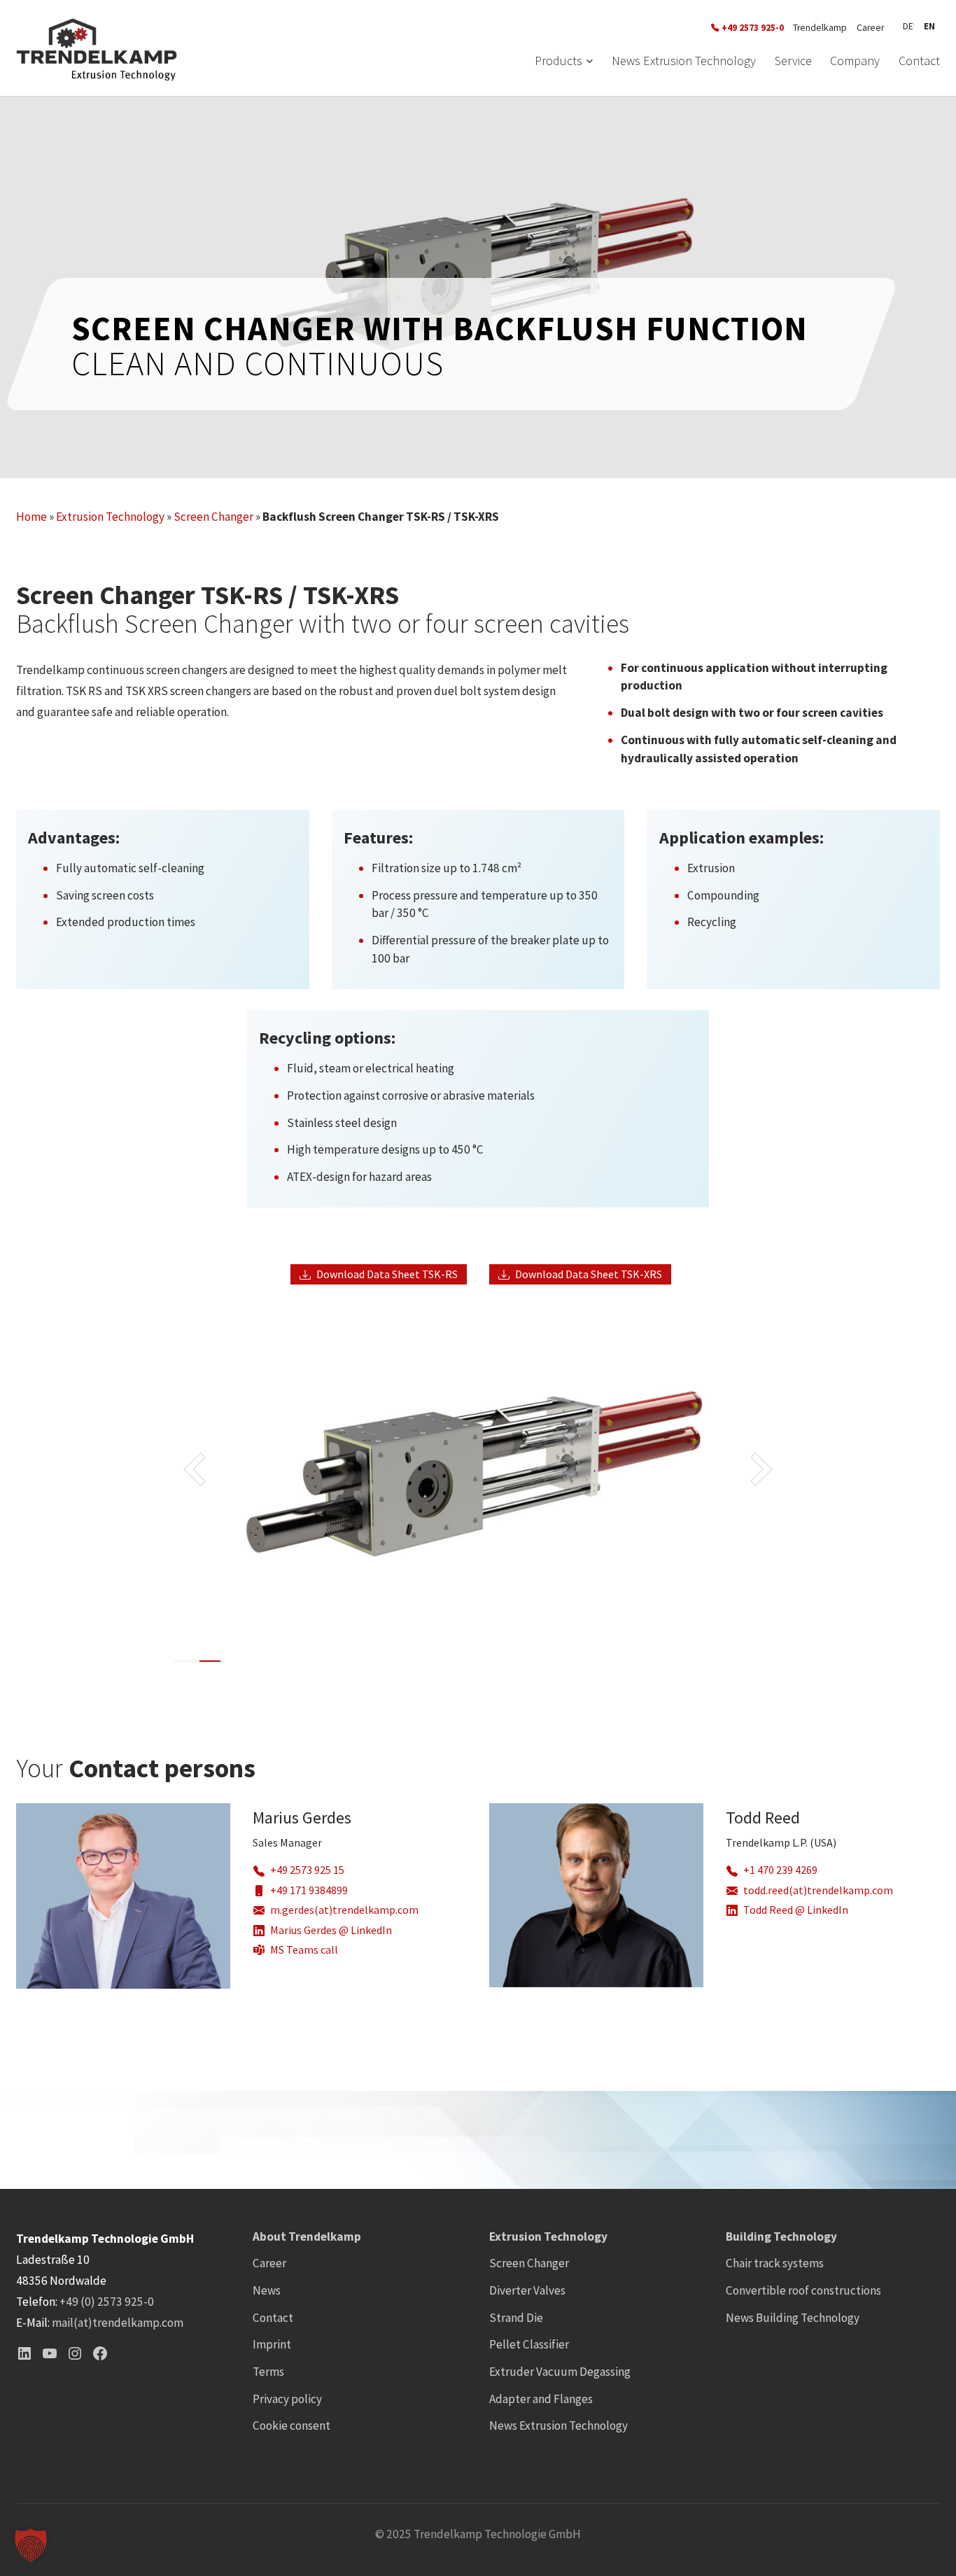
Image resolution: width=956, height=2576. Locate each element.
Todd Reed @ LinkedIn (796, 1910)
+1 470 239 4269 (780, 1870)
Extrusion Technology (110, 517)
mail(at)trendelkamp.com (118, 2323)
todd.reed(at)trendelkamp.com (818, 1890)
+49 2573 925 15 (307, 1870)
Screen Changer (213, 517)
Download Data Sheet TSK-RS (387, 1274)
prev (250, 1484)
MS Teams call (304, 1950)
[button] (31, 2545)
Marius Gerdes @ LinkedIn (331, 1930)
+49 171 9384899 (309, 1890)
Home (31, 517)
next (707, 1484)
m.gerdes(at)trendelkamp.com (344, 1910)
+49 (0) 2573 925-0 (107, 2302)
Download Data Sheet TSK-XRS (589, 1274)
